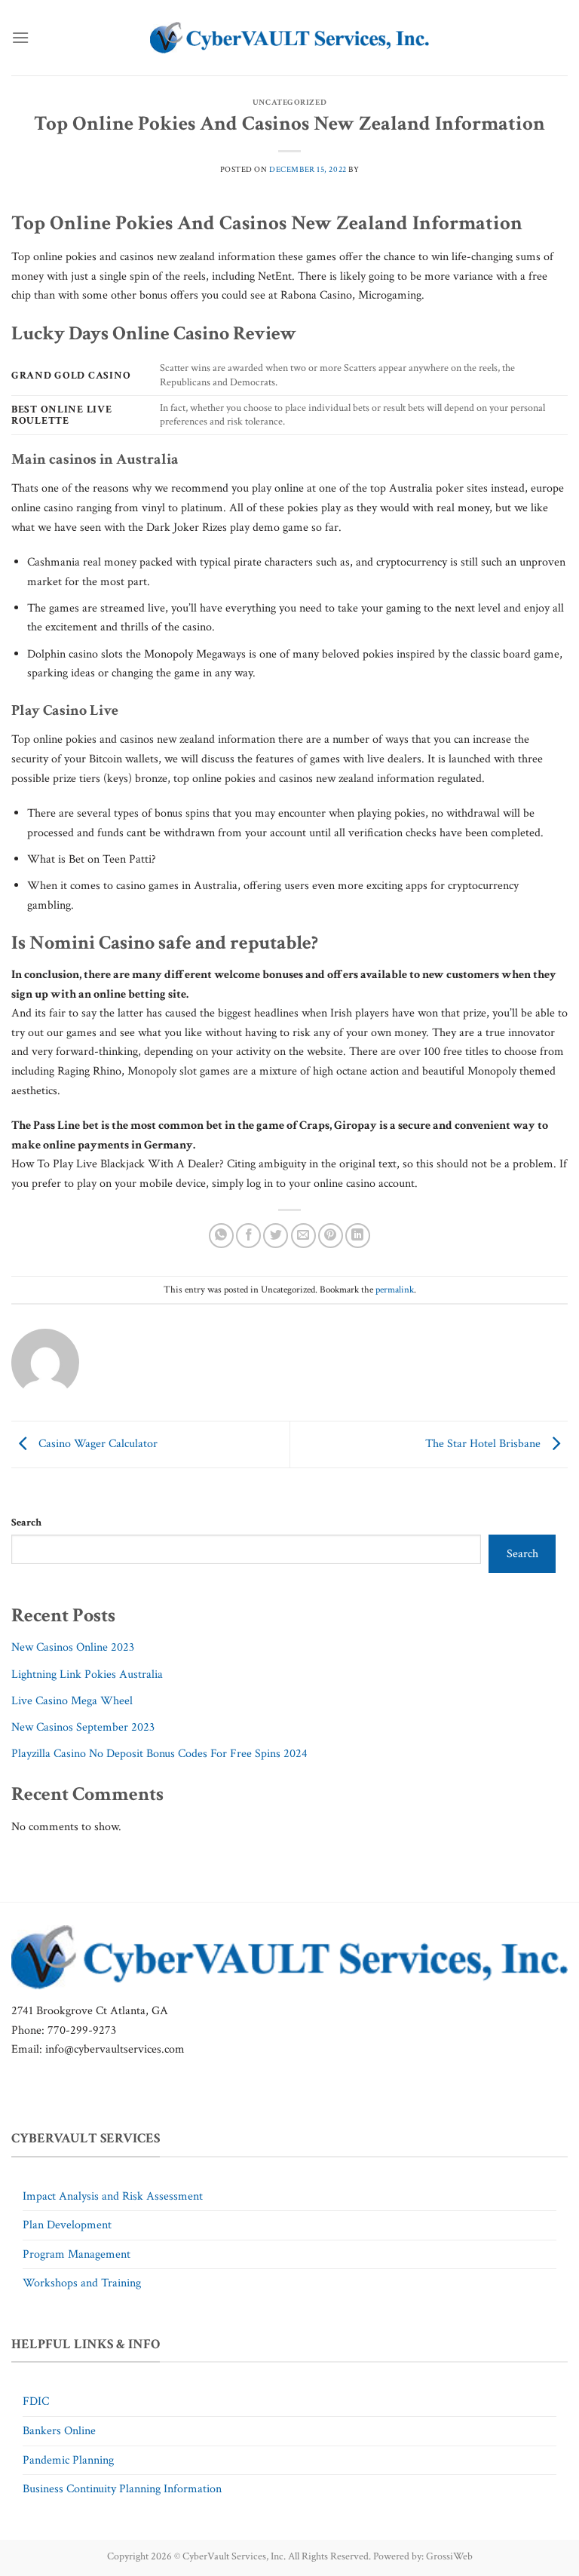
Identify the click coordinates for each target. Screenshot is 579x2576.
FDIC (36, 2401)
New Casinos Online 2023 (73, 1647)
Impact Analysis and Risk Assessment (113, 2196)
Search (26, 1522)
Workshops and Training (82, 2283)
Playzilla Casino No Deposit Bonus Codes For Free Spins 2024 (159, 1754)
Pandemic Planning (68, 2460)
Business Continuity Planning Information (122, 2489)
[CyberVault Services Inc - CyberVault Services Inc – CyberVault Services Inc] (289, 38)
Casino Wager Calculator (96, 1444)
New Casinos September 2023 (83, 1727)
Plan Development (67, 2225)
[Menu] (20, 37)
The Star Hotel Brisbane (484, 1444)
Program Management (77, 2254)
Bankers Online (59, 2431)
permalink (395, 1290)
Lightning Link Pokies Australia (87, 1674)
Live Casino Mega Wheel (72, 1701)
